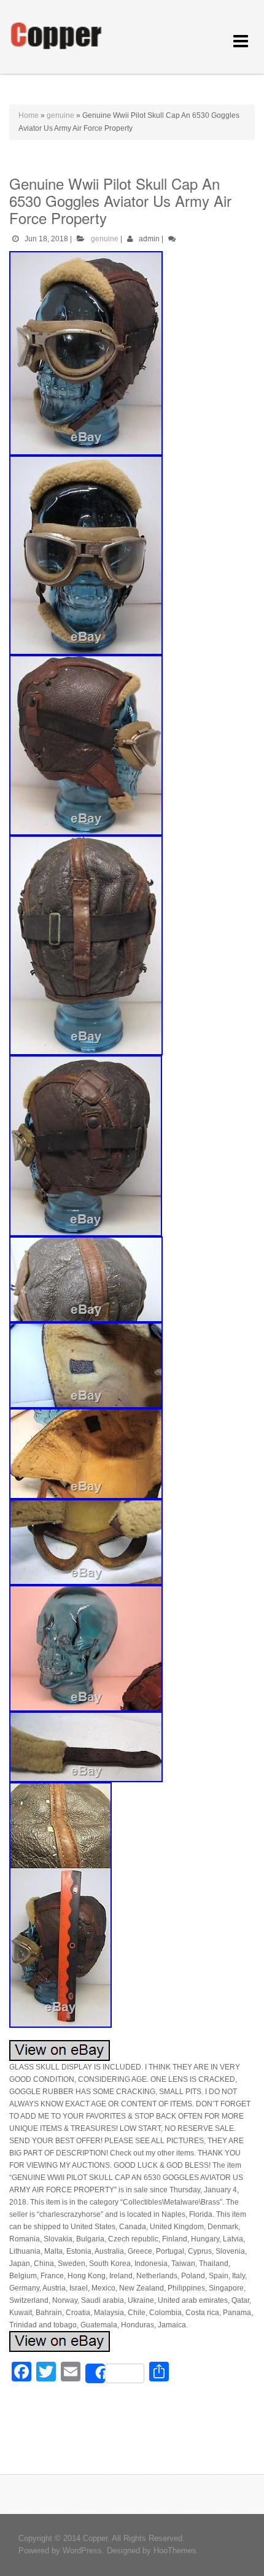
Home (29, 115)
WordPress (82, 2551)
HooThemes (175, 2551)
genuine (60, 115)
